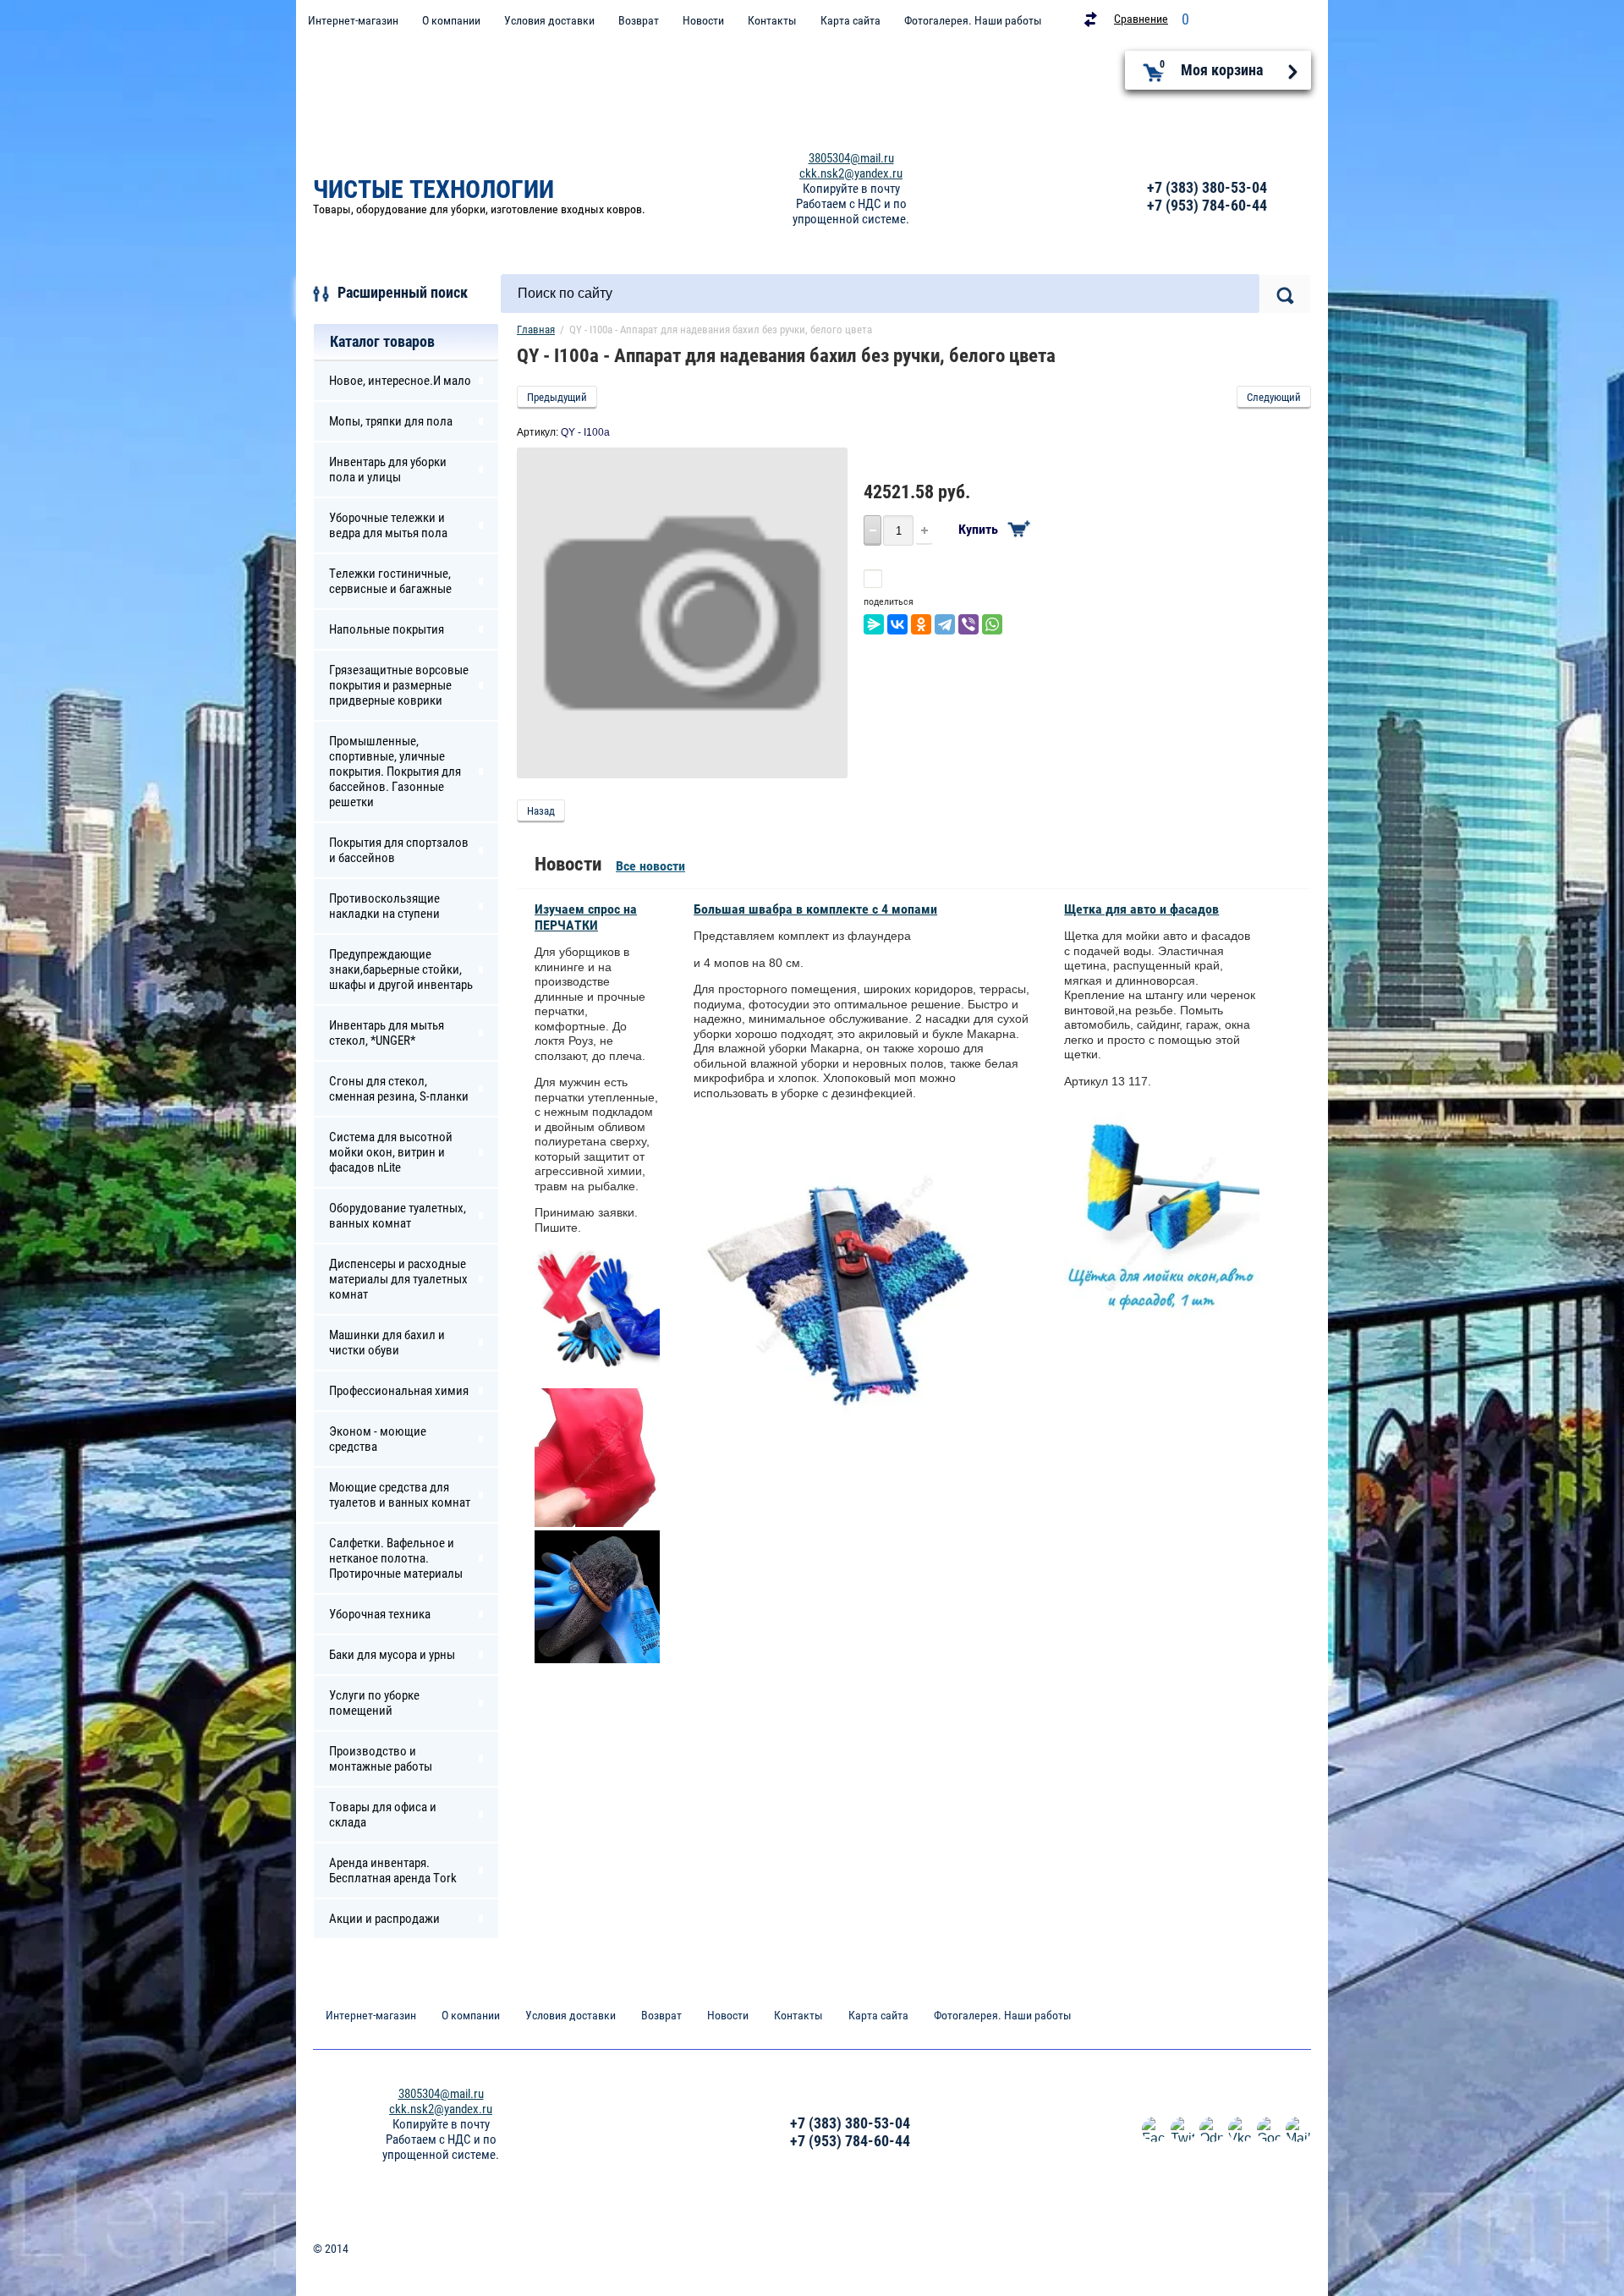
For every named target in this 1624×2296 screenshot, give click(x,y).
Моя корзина (1212, 69)
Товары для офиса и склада (383, 1815)
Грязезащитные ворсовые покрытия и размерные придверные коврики (399, 685)
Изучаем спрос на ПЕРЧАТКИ (586, 917)
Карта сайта (850, 20)
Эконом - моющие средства (378, 1439)
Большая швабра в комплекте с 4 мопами (815, 909)
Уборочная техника (380, 1614)
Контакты (772, 20)
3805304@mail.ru (851, 158)
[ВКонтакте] (897, 624)
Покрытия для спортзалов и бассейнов (399, 850)
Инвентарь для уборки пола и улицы (388, 470)
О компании (451, 20)
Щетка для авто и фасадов (1141, 909)
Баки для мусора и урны (392, 1655)
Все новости (650, 866)
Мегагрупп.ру (1278, 2255)
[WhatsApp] (992, 624)
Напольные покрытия (387, 629)
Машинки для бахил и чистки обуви (387, 1343)
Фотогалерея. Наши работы (973, 20)
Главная (536, 330)
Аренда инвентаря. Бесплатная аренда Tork (393, 1870)
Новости (703, 20)
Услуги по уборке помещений (374, 1703)
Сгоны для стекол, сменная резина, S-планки (399, 1089)
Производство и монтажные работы (381, 1759)
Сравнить (912, 579)
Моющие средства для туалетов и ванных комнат (400, 1495)
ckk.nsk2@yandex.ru (851, 173)
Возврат (639, 20)
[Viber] (968, 624)
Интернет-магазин (353, 20)
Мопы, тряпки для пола (391, 421)
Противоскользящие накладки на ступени (384, 906)
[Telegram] (945, 624)
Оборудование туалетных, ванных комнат (398, 1216)
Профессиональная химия (399, 1391)
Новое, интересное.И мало (400, 381)
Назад (541, 811)
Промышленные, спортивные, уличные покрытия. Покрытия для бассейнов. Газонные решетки (395, 772)
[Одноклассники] (921, 624)
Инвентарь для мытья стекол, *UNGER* (387, 1033)
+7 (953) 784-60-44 (1207, 205)
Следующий (1274, 397)
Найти (1285, 294)
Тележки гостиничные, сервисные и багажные (390, 581)
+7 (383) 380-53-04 (1207, 187)
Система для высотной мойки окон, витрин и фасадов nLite (391, 1152)
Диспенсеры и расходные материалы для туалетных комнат (398, 1279)
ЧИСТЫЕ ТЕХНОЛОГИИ (433, 189)
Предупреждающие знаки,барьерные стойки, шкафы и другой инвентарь (401, 969)
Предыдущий (557, 397)
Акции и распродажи (384, 1919)
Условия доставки (549, 20)
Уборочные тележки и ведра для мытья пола (388, 525)
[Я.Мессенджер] (874, 624)
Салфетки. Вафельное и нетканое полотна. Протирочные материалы (396, 1558)
